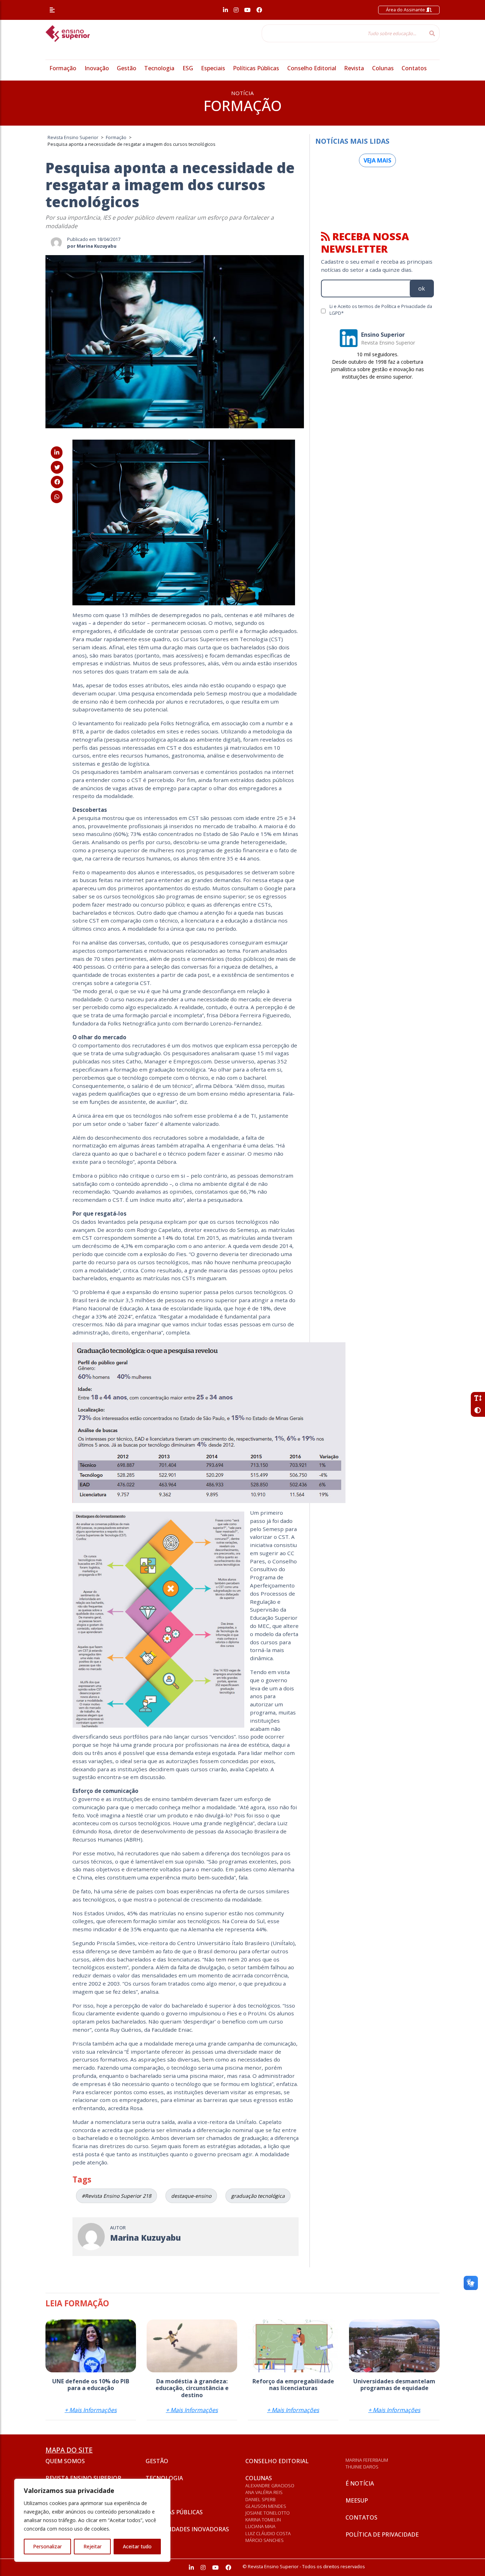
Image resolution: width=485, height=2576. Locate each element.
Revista (354, 68)
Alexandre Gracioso (270, 2486)
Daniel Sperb (260, 2499)
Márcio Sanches (265, 2540)
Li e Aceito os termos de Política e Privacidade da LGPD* (381, 310)
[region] (92, 2520)
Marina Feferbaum (367, 2460)
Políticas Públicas (256, 68)
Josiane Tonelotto (268, 2513)
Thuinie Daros (362, 2467)
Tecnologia (159, 68)
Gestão (127, 68)
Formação (63, 68)
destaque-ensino (191, 2196)
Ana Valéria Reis (264, 2492)
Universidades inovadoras (187, 2529)
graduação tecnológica (258, 2196)
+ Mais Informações (91, 2410)
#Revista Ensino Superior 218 (116, 2196)
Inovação (97, 68)
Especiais (213, 68)
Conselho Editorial (312, 68)
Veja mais (377, 160)
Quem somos (65, 2461)
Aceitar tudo (137, 2546)
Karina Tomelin (263, 2520)
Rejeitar (92, 2546)
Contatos (414, 68)
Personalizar (47, 2546)
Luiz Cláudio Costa (268, 2533)
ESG (188, 68)
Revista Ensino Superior (83, 2478)
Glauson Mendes (266, 2506)
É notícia (360, 2483)
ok (422, 288)
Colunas (383, 68)
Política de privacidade (382, 2534)
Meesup (357, 2500)
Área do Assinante (406, 10)
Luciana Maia (260, 2526)
